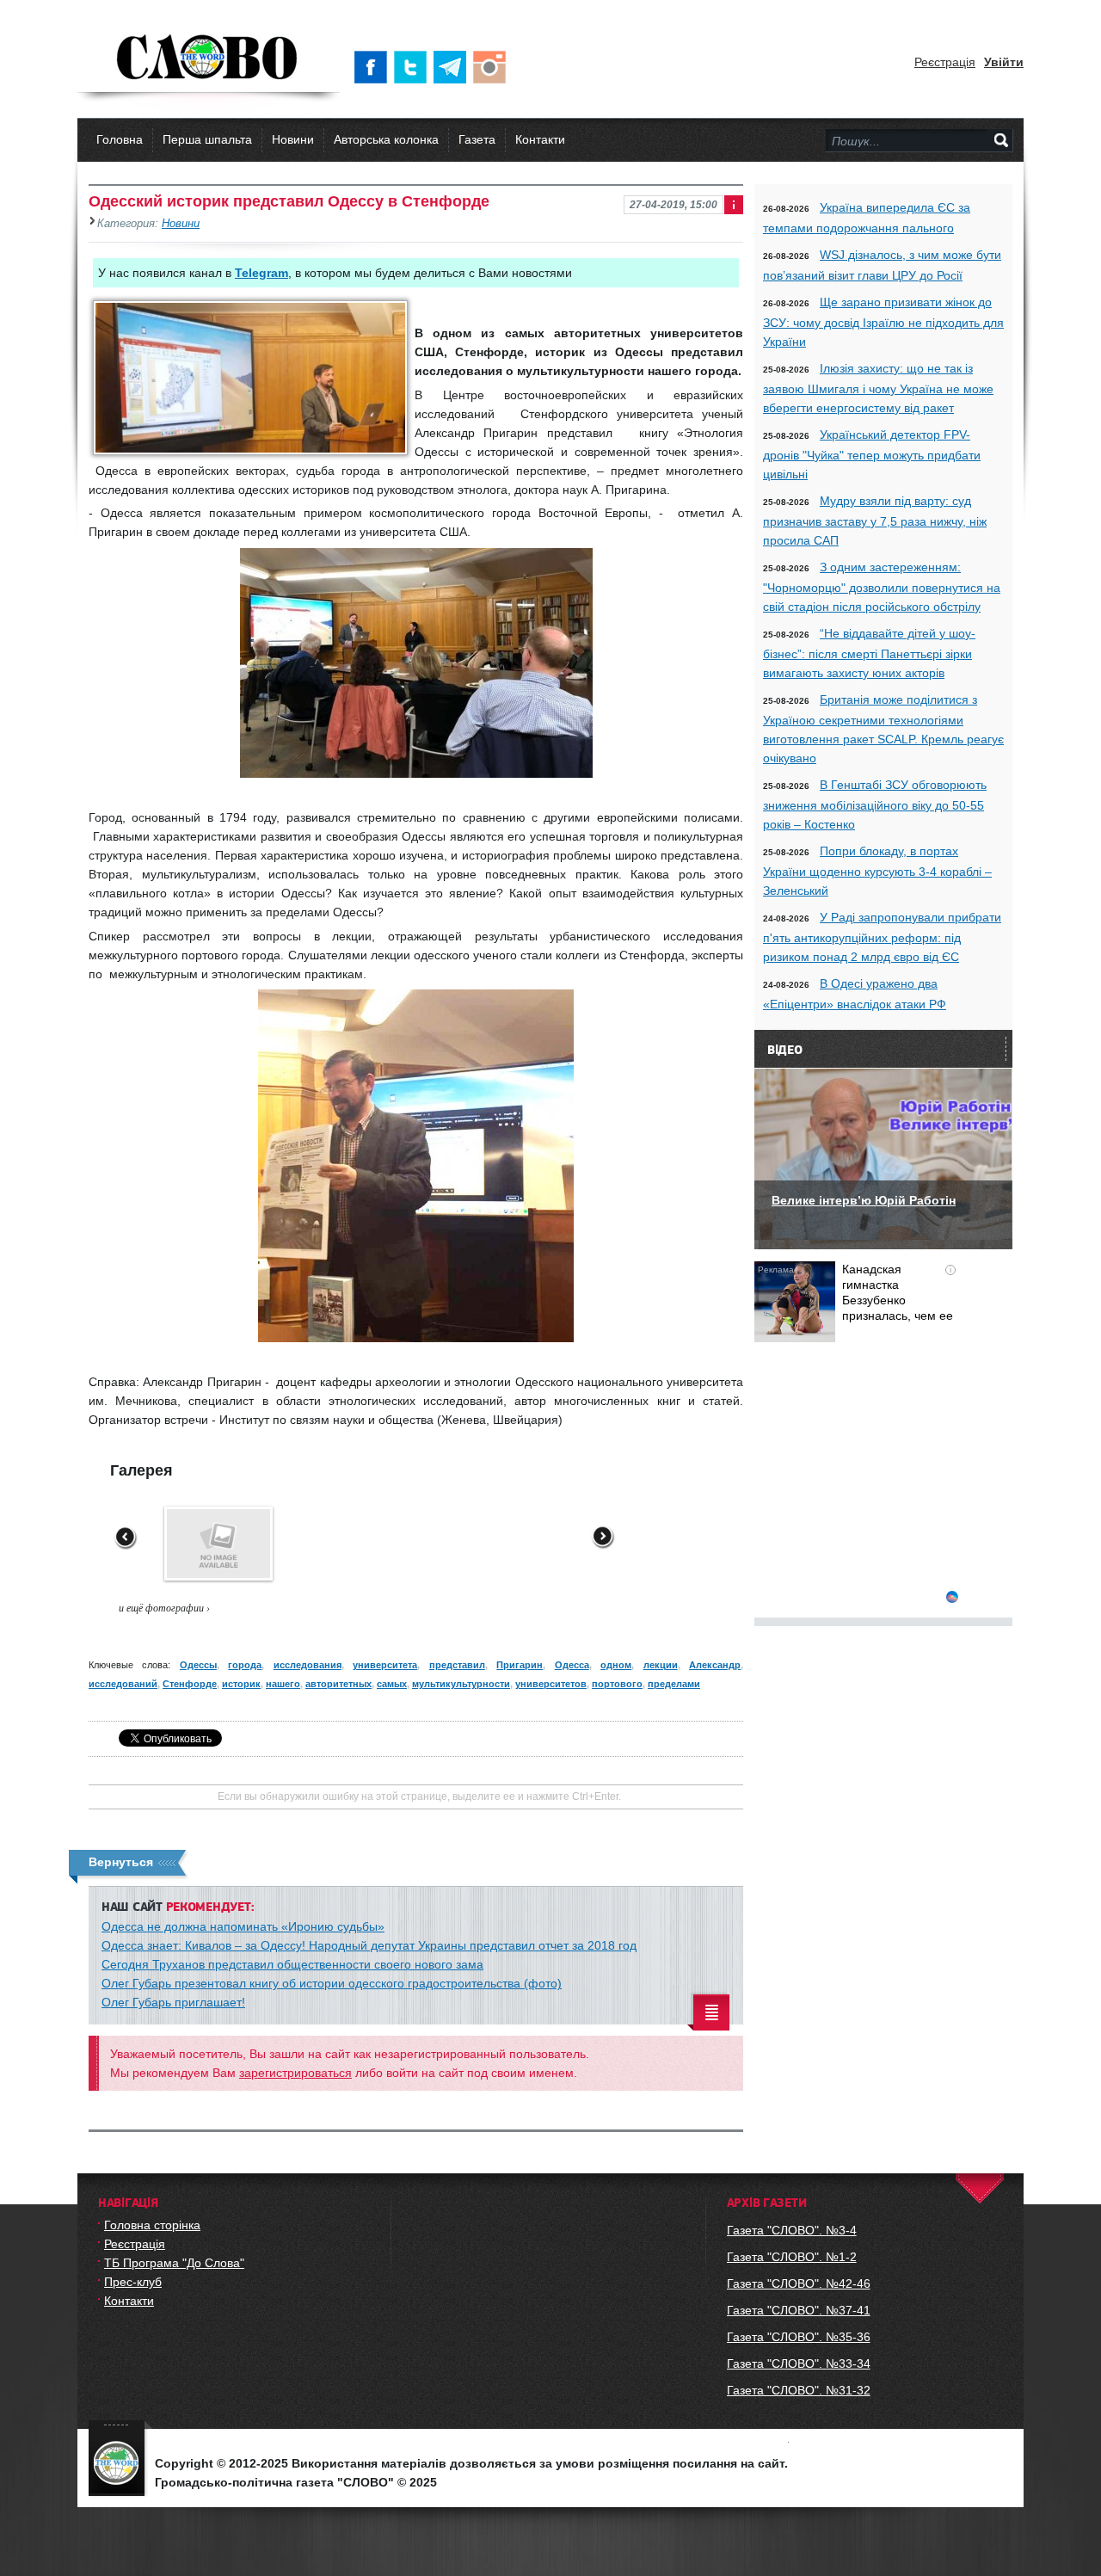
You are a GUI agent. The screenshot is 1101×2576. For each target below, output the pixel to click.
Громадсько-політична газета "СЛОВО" (209, 59)
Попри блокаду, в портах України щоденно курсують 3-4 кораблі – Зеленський (877, 871)
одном (616, 1665)
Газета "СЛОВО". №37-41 (799, 2310)
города (245, 1665)
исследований (123, 1684)
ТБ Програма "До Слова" (174, 2263)
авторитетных (338, 1684)
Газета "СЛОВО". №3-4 (792, 2230)
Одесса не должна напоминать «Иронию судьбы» (243, 1926)
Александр (715, 1665)
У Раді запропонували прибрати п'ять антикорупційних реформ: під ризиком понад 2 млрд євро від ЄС (882, 937)
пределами (674, 1684)
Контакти (540, 139)
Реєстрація (945, 62)
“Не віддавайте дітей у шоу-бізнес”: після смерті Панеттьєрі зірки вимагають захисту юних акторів (869, 653)
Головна (120, 139)
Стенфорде (190, 1684)
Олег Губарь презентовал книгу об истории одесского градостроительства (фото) (332, 1983)
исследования (308, 1665)
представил (457, 1665)
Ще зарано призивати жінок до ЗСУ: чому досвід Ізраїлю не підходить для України (883, 322)
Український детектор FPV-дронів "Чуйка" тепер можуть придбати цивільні (872, 454)
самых (392, 1684)
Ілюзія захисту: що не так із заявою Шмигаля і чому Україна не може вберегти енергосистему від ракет (878, 388)
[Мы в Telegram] (453, 67)
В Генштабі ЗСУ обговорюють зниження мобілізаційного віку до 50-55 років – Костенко (875, 804)
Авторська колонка (386, 139)
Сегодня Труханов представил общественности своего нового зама (292, 1964)
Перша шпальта (207, 139)
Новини (293, 139)
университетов (551, 1684)
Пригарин (520, 1665)
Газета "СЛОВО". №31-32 (799, 2390)
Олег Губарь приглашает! (173, 2002)
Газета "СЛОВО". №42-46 (799, 2283)
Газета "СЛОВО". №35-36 (799, 2337)
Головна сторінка (152, 2225)
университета (385, 1665)
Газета (477, 139)
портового (617, 1684)
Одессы (198, 1665)
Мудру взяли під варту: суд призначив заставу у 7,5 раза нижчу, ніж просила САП (875, 521)
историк (241, 1684)
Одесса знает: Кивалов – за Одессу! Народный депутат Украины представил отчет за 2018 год (369, 1945)
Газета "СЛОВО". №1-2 (792, 2257)
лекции (661, 1665)
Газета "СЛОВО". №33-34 (799, 2363)
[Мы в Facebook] (374, 67)
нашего (283, 1684)
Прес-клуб (133, 2282)
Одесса (572, 1665)
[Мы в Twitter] (414, 67)
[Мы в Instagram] (493, 67)
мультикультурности (461, 1684)
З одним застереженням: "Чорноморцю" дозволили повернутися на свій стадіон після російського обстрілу (882, 587)
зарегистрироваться (295, 2073)
